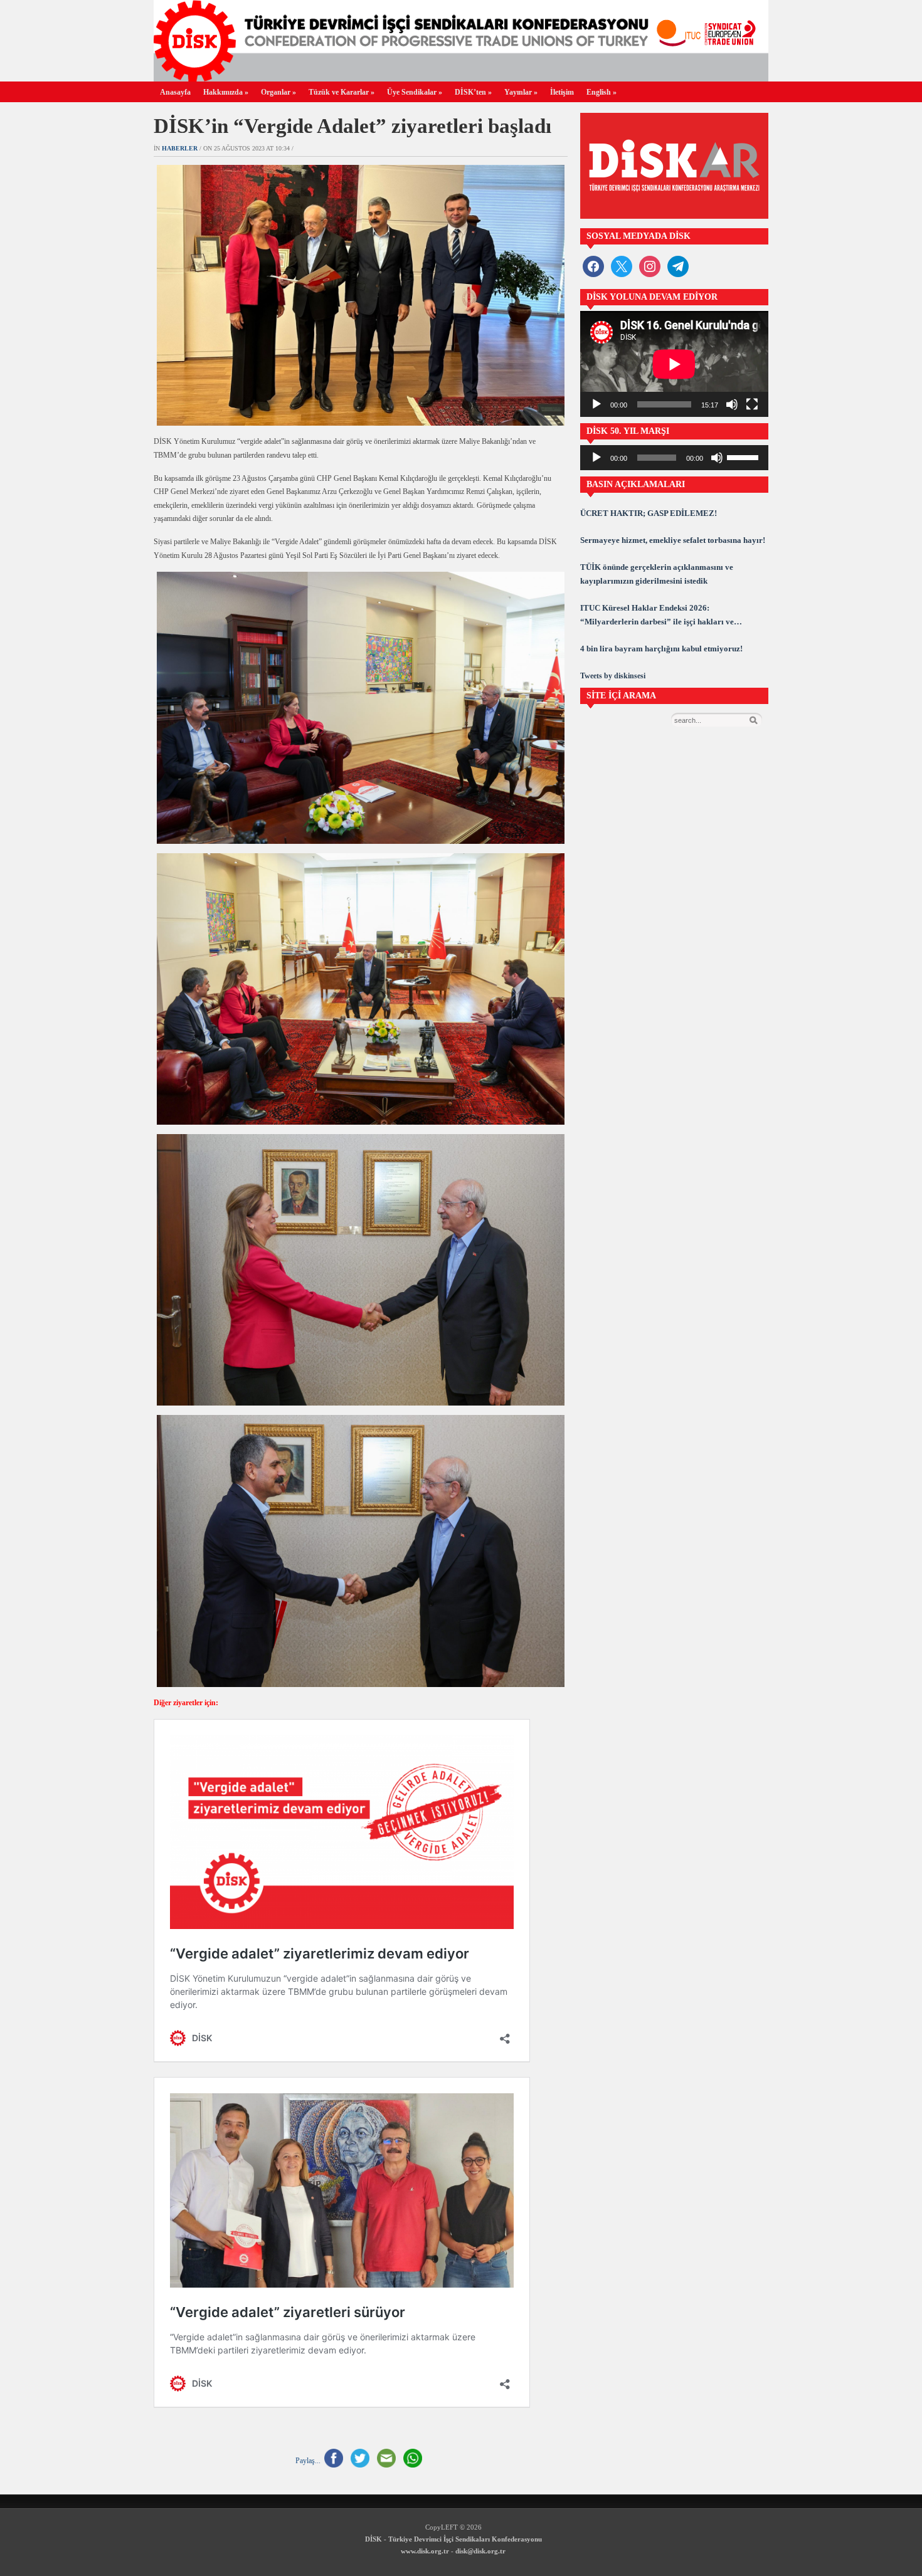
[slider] (744, 456)
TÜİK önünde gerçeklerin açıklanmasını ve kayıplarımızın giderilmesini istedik (657, 574)
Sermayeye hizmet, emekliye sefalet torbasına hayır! (673, 540)
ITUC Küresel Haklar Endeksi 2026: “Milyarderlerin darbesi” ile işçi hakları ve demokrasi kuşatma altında (657, 616)
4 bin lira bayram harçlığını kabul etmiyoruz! (661, 649)
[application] (674, 364)
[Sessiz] (732, 404)
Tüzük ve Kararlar (342, 92)
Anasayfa (175, 92)
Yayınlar (521, 92)
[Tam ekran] (752, 404)
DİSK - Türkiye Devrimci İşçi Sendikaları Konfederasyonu (453, 2539)
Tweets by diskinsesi (613, 676)
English (601, 92)
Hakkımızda (226, 92)
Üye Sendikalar (415, 92)
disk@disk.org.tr (480, 2551)
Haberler (180, 148)
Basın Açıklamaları (636, 484)
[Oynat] (596, 404)
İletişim (562, 92)
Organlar (278, 92)
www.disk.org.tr (425, 2551)
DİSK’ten (473, 92)
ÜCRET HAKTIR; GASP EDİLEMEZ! (649, 513)
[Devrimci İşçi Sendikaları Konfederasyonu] (461, 78)
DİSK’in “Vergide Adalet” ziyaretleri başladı (352, 126)
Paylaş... (308, 2461)
